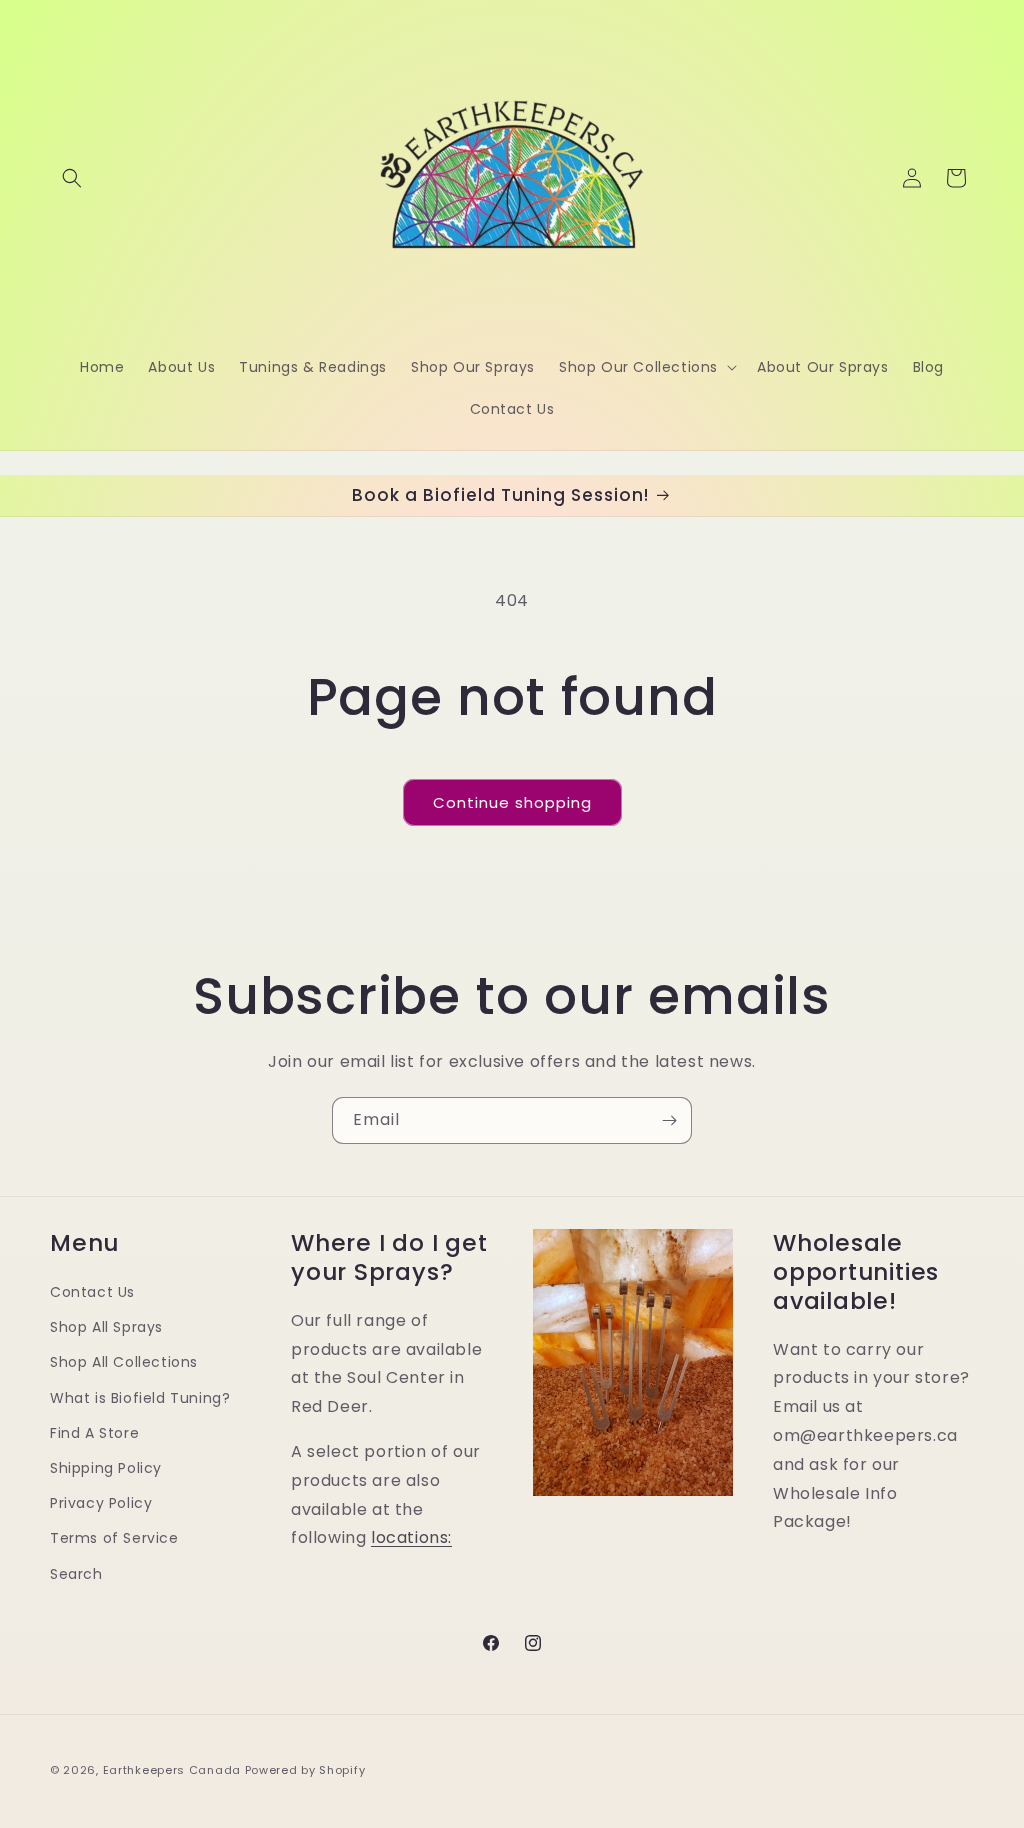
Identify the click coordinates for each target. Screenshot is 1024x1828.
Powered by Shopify (305, 1770)
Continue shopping (512, 802)
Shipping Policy (106, 1468)
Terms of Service (114, 1538)
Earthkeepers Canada (172, 1770)
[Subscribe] (669, 1120)
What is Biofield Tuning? (140, 1398)
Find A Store (94, 1433)
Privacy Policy (101, 1503)
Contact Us (92, 1292)
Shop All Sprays (106, 1327)
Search (76, 1574)
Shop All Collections (124, 1362)
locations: (411, 1537)
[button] (72, 178)
